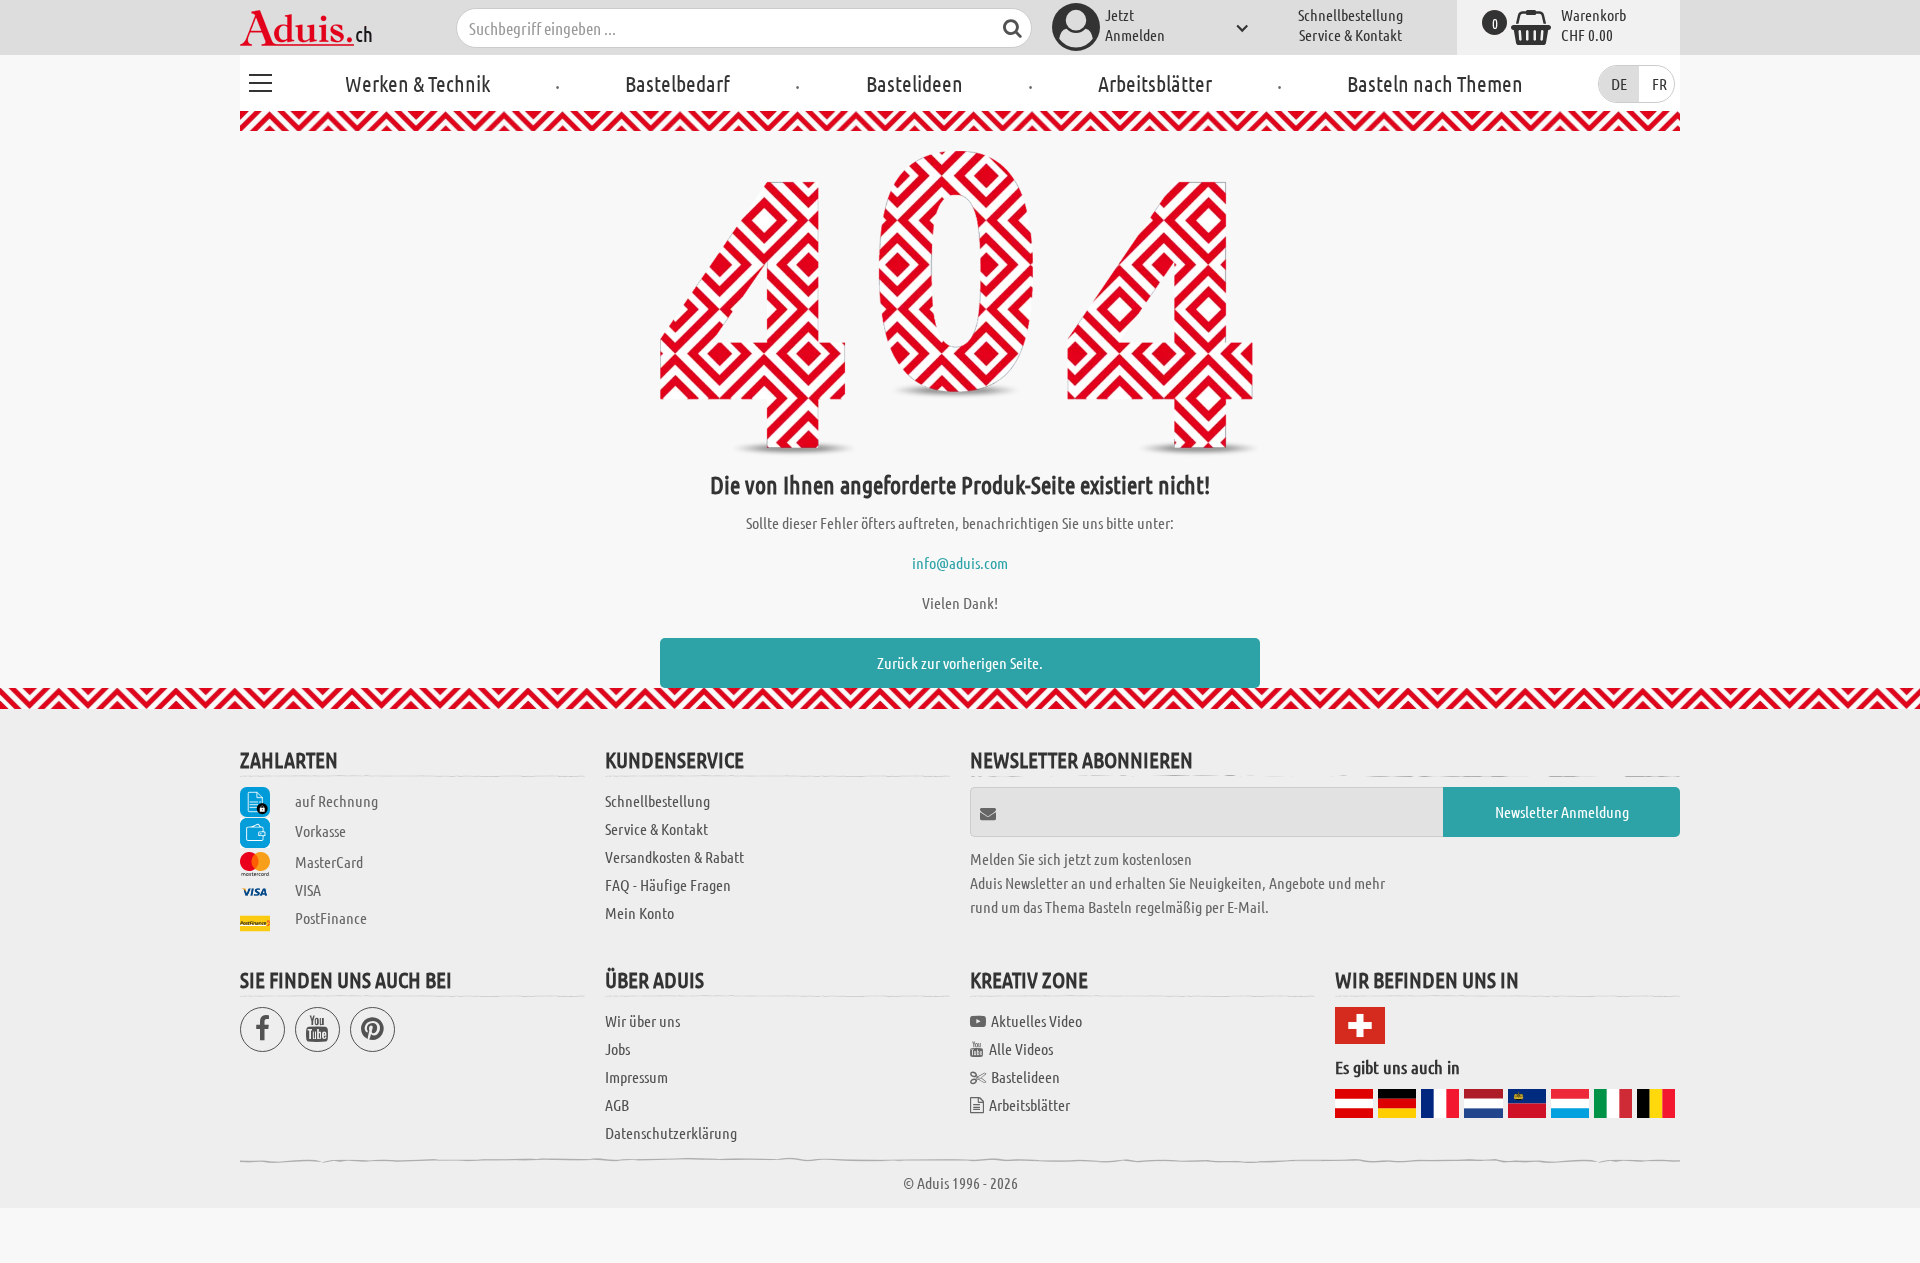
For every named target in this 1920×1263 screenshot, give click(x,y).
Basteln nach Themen (1435, 83)
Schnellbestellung (1350, 14)
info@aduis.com (960, 562)
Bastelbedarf (677, 83)
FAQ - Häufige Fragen (668, 884)
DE (1619, 83)
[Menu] (260, 80)
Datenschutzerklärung (671, 1132)
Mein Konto (639, 912)
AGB (617, 1104)
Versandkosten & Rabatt (674, 856)
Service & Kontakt (1350, 34)
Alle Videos (1021, 1048)
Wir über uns (642, 1020)
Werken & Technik (417, 83)
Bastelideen (914, 83)
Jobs (617, 1048)
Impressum (636, 1076)
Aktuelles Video (1036, 1020)
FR (1659, 83)
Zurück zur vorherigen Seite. (960, 662)
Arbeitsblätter (1155, 83)
